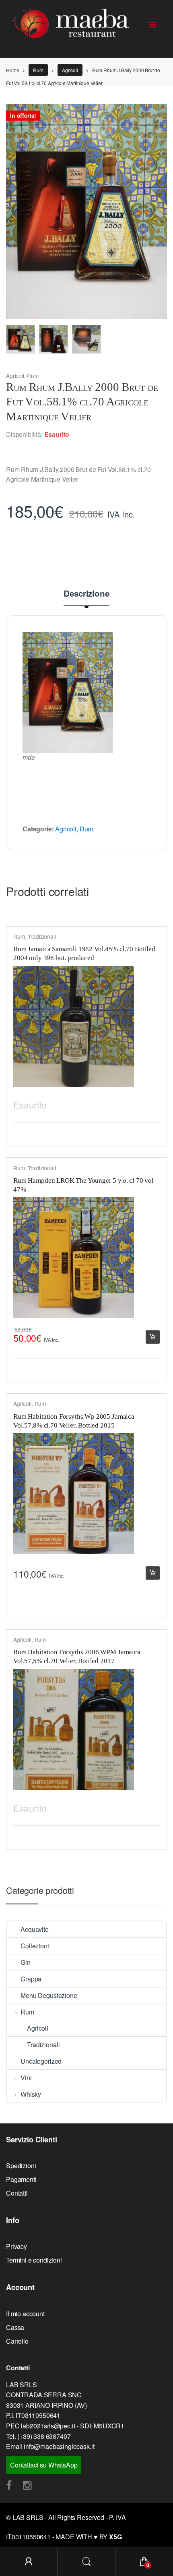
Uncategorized (41, 2061)
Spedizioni (21, 2166)
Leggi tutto (152, 1103)
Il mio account (25, 2314)
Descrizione (86, 594)
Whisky (31, 2094)
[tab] (86, 598)
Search (86, 2562)
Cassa (15, 2327)
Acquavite (35, 1929)
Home (12, 70)
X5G (115, 2537)
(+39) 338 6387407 (44, 2436)
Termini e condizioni (34, 2260)
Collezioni (35, 1946)
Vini (26, 2078)
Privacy (16, 2246)
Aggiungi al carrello (152, 1337)
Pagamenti (21, 2179)
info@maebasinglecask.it (59, 2446)
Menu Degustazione (49, 1995)
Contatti (17, 2193)
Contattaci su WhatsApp (44, 2465)
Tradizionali (42, 936)
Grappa (31, 1979)
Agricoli (70, 70)
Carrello (17, 2341)
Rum (38, 70)
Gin (26, 1962)
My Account (29, 2562)
